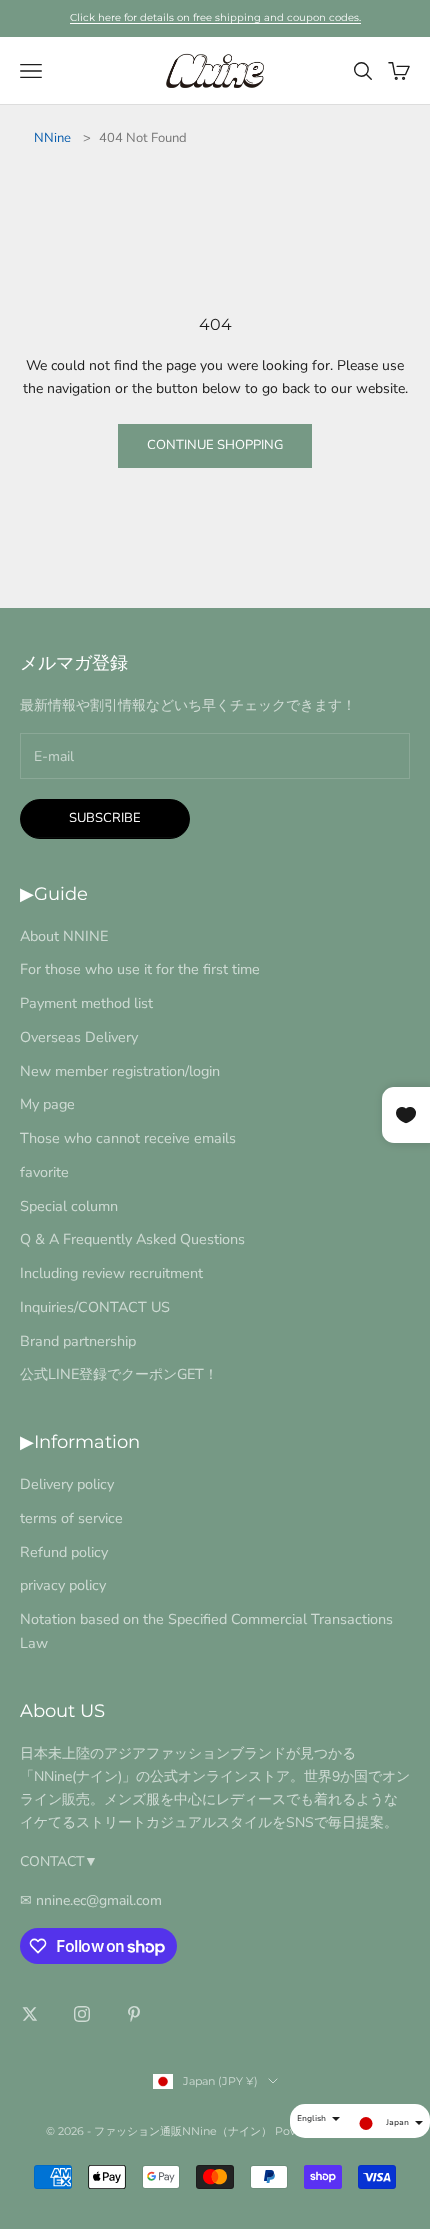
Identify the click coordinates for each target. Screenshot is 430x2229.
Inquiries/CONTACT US (95, 1307)
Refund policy (64, 1552)
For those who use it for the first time (140, 969)
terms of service (71, 1518)
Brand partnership (78, 1341)
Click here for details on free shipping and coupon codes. (215, 17)
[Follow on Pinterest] (134, 2014)
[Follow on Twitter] (30, 2014)
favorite (44, 1172)
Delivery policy (67, 1484)
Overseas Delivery (79, 1037)
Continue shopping (215, 445)
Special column (69, 1206)
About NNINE (64, 936)
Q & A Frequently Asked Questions (132, 1239)
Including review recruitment (111, 1273)
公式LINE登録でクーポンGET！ (119, 1374)
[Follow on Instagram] (82, 2014)
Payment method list (86, 1003)
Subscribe (105, 818)
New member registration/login (120, 1071)
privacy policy (63, 1585)
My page (47, 1104)
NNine (52, 138)
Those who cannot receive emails (128, 1138)
